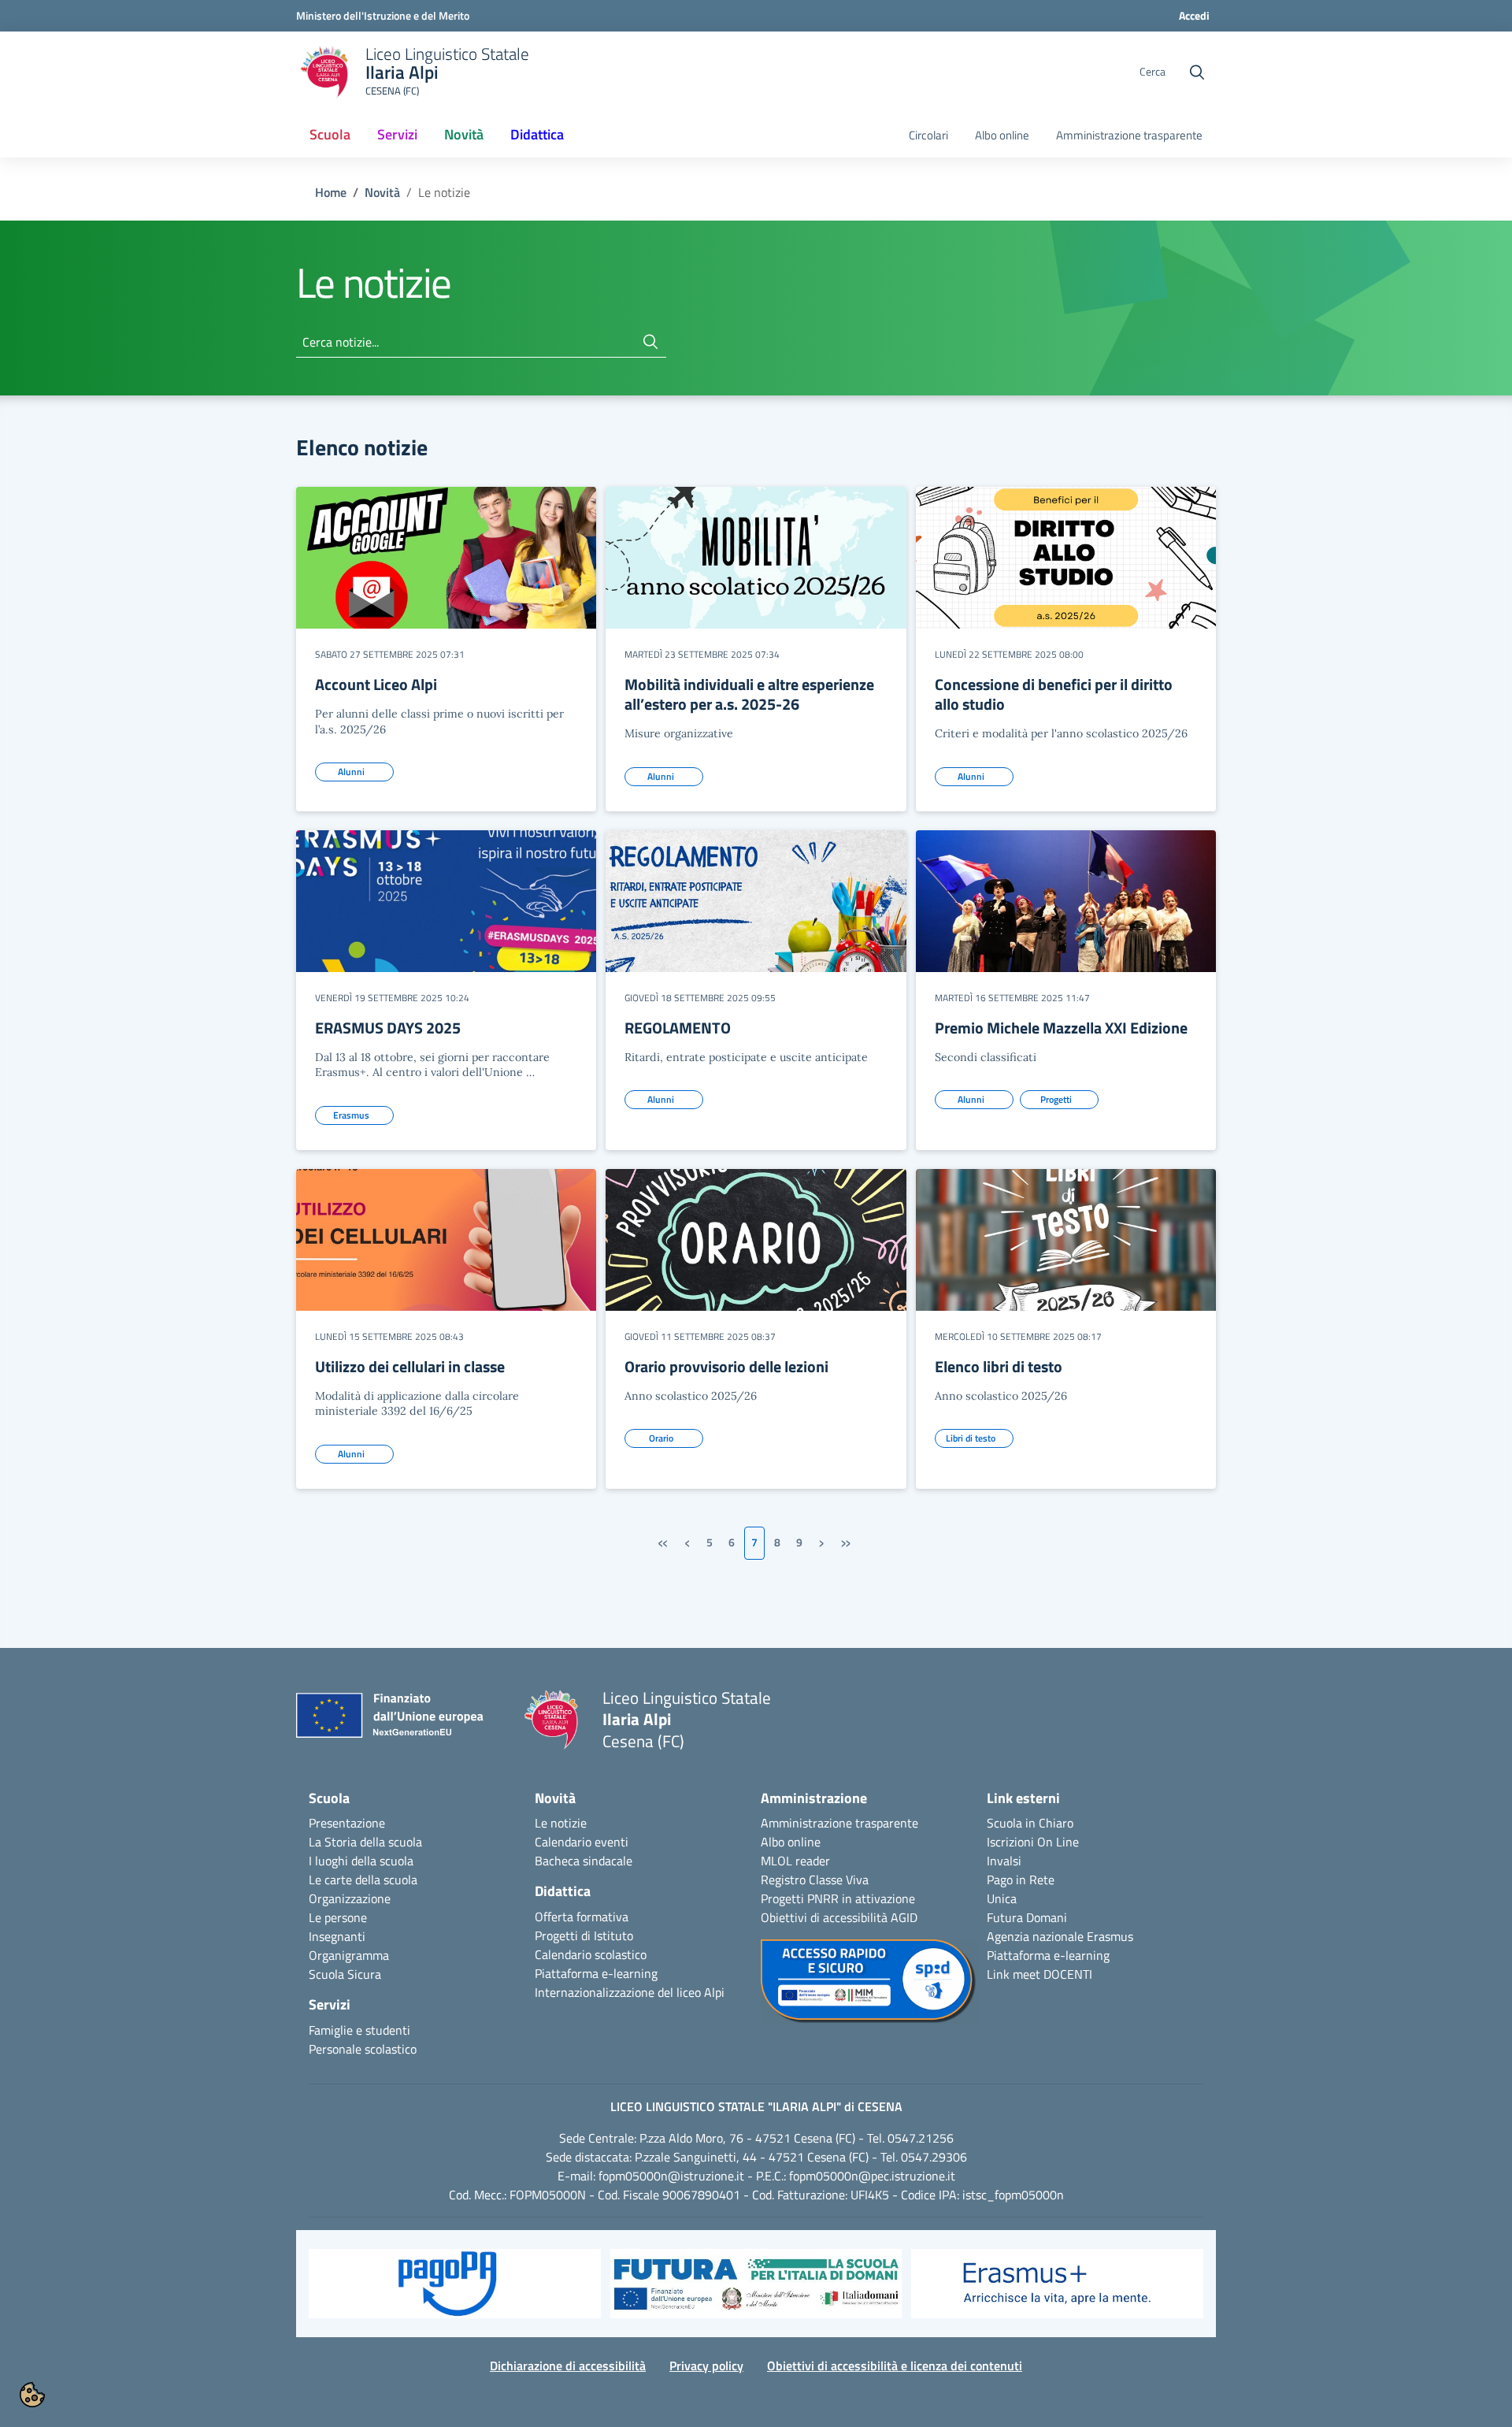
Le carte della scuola (363, 1880)
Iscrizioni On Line (1033, 1842)
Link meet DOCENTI (1039, 1974)
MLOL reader (795, 1861)
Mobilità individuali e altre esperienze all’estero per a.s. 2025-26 (749, 694)
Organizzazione (350, 1898)
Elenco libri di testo (999, 1366)
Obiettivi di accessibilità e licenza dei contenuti (895, 2366)
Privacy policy (706, 2366)
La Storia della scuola (365, 1842)
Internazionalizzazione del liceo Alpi (630, 1992)
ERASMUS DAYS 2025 (388, 1028)
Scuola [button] (330, 134)
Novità (382, 192)
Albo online (1002, 135)
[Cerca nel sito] (1197, 72)
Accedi (1194, 15)
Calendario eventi (582, 1842)
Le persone (338, 1917)
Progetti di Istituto (584, 1935)
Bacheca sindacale (584, 1861)
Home (331, 192)
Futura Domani (1027, 1917)
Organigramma (349, 1955)
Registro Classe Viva (815, 1880)
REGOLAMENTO (678, 1028)
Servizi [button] (397, 134)
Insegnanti (337, 1936)
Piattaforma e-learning (596, 1973)
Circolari (928, 135)
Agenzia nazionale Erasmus (1060, 1936)
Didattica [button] (537, 134)
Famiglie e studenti (359, 2030)
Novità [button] (470, 139)
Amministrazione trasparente (1129, 135)
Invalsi (1004, 1861)
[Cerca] (650, 342)
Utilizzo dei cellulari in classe (410, 1366)
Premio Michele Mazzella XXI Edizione (1061, 1028)
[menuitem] (330, 135)
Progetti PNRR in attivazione (838, 1898)
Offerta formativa (582, 1917)
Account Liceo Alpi (376, 684)
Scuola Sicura (345, 1974)
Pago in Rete (1021, 1880)
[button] (455, 2292)
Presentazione (347, 1823)
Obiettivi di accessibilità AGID (839, 1917)
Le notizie (561, 1823)
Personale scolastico (363, 2049)
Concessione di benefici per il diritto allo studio (1054, 694)
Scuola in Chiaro (1030, 1823)
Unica (1002, 1898)
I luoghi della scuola (361, 1861)
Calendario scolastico (591, 1954)
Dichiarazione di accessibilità (568, 2366)
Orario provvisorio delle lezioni (726, 1366)
